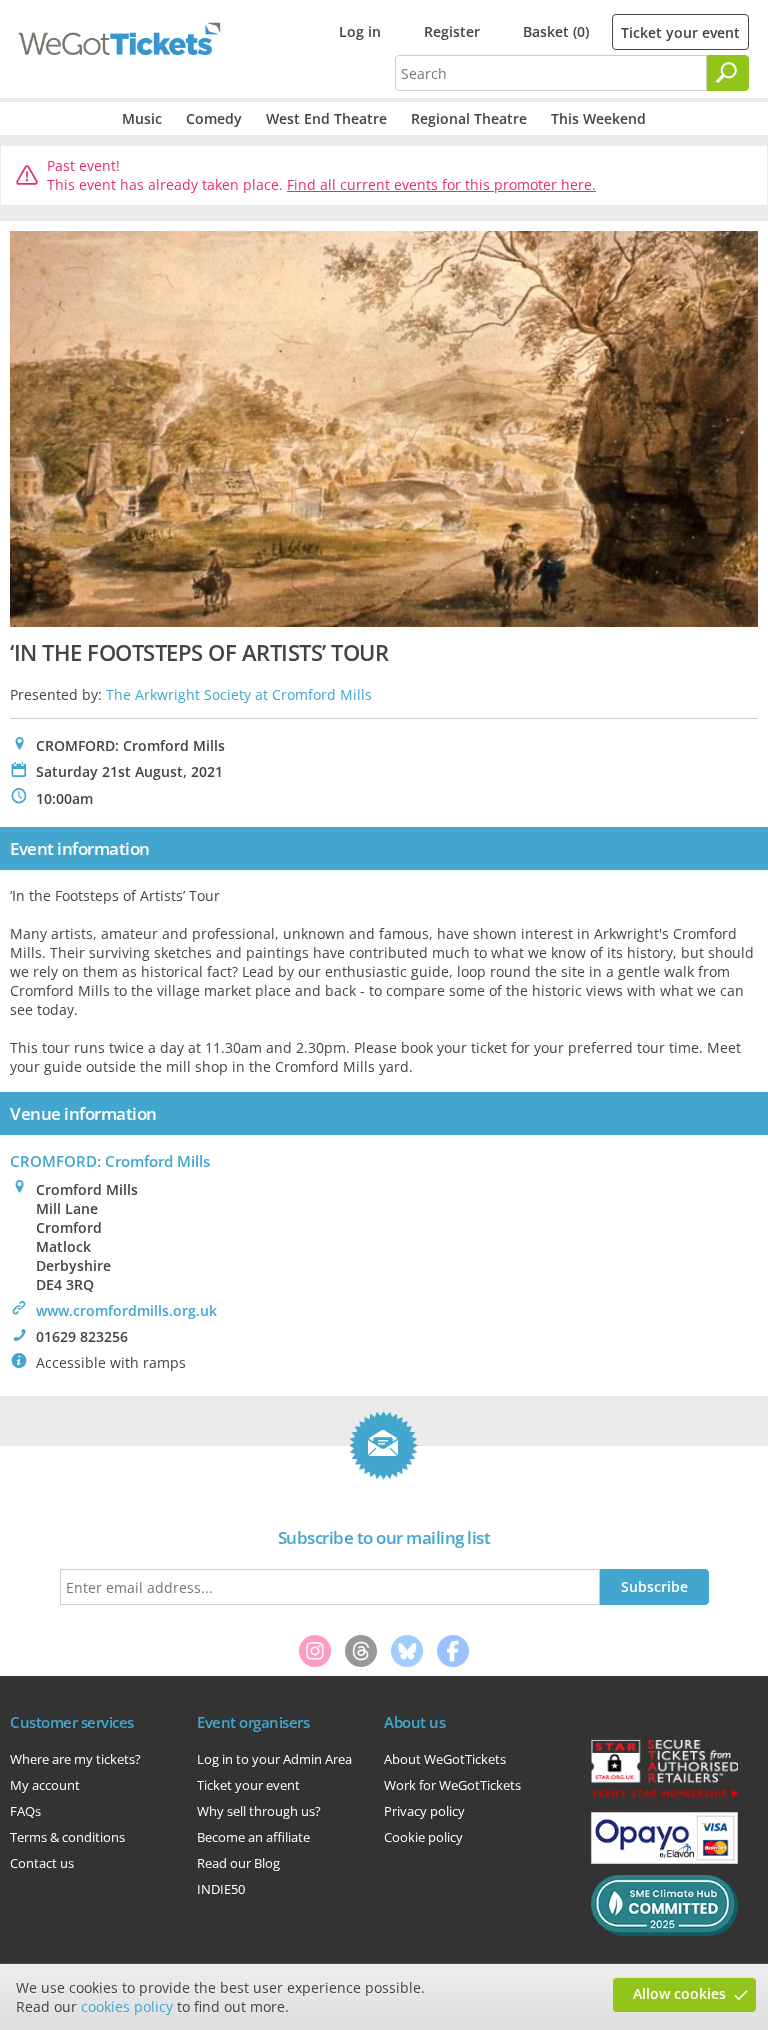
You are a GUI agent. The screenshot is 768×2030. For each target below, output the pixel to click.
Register (452, 31)
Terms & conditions (67, 1837)
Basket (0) (556, 31)
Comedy (214, 118)
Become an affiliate (253, 1837)
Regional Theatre (469, 118)
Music (142, 118)
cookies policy (127, 2006)
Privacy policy (424, 1811)
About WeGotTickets (445, 1759)
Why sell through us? (259, 1811)
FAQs (25, 1811)
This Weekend (598, 118)
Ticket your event (680, 32)
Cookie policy (423, 1837)
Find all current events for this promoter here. (441, 184)
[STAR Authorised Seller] (664, 1796)
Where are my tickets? (75, 1759)
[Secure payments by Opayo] (664, 1859)
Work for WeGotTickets (452, 1785)
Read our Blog (238, 1863)
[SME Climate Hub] (664, 1931)
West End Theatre (326, 118)
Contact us (42, 1863)
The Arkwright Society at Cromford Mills (239, 694)
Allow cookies (679, 1993)
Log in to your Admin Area (274, 1759)
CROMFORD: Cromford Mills (110, 1161)
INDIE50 (221, 1889)
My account (45, 1785)
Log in (360, 31)
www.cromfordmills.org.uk (126, 1310)
